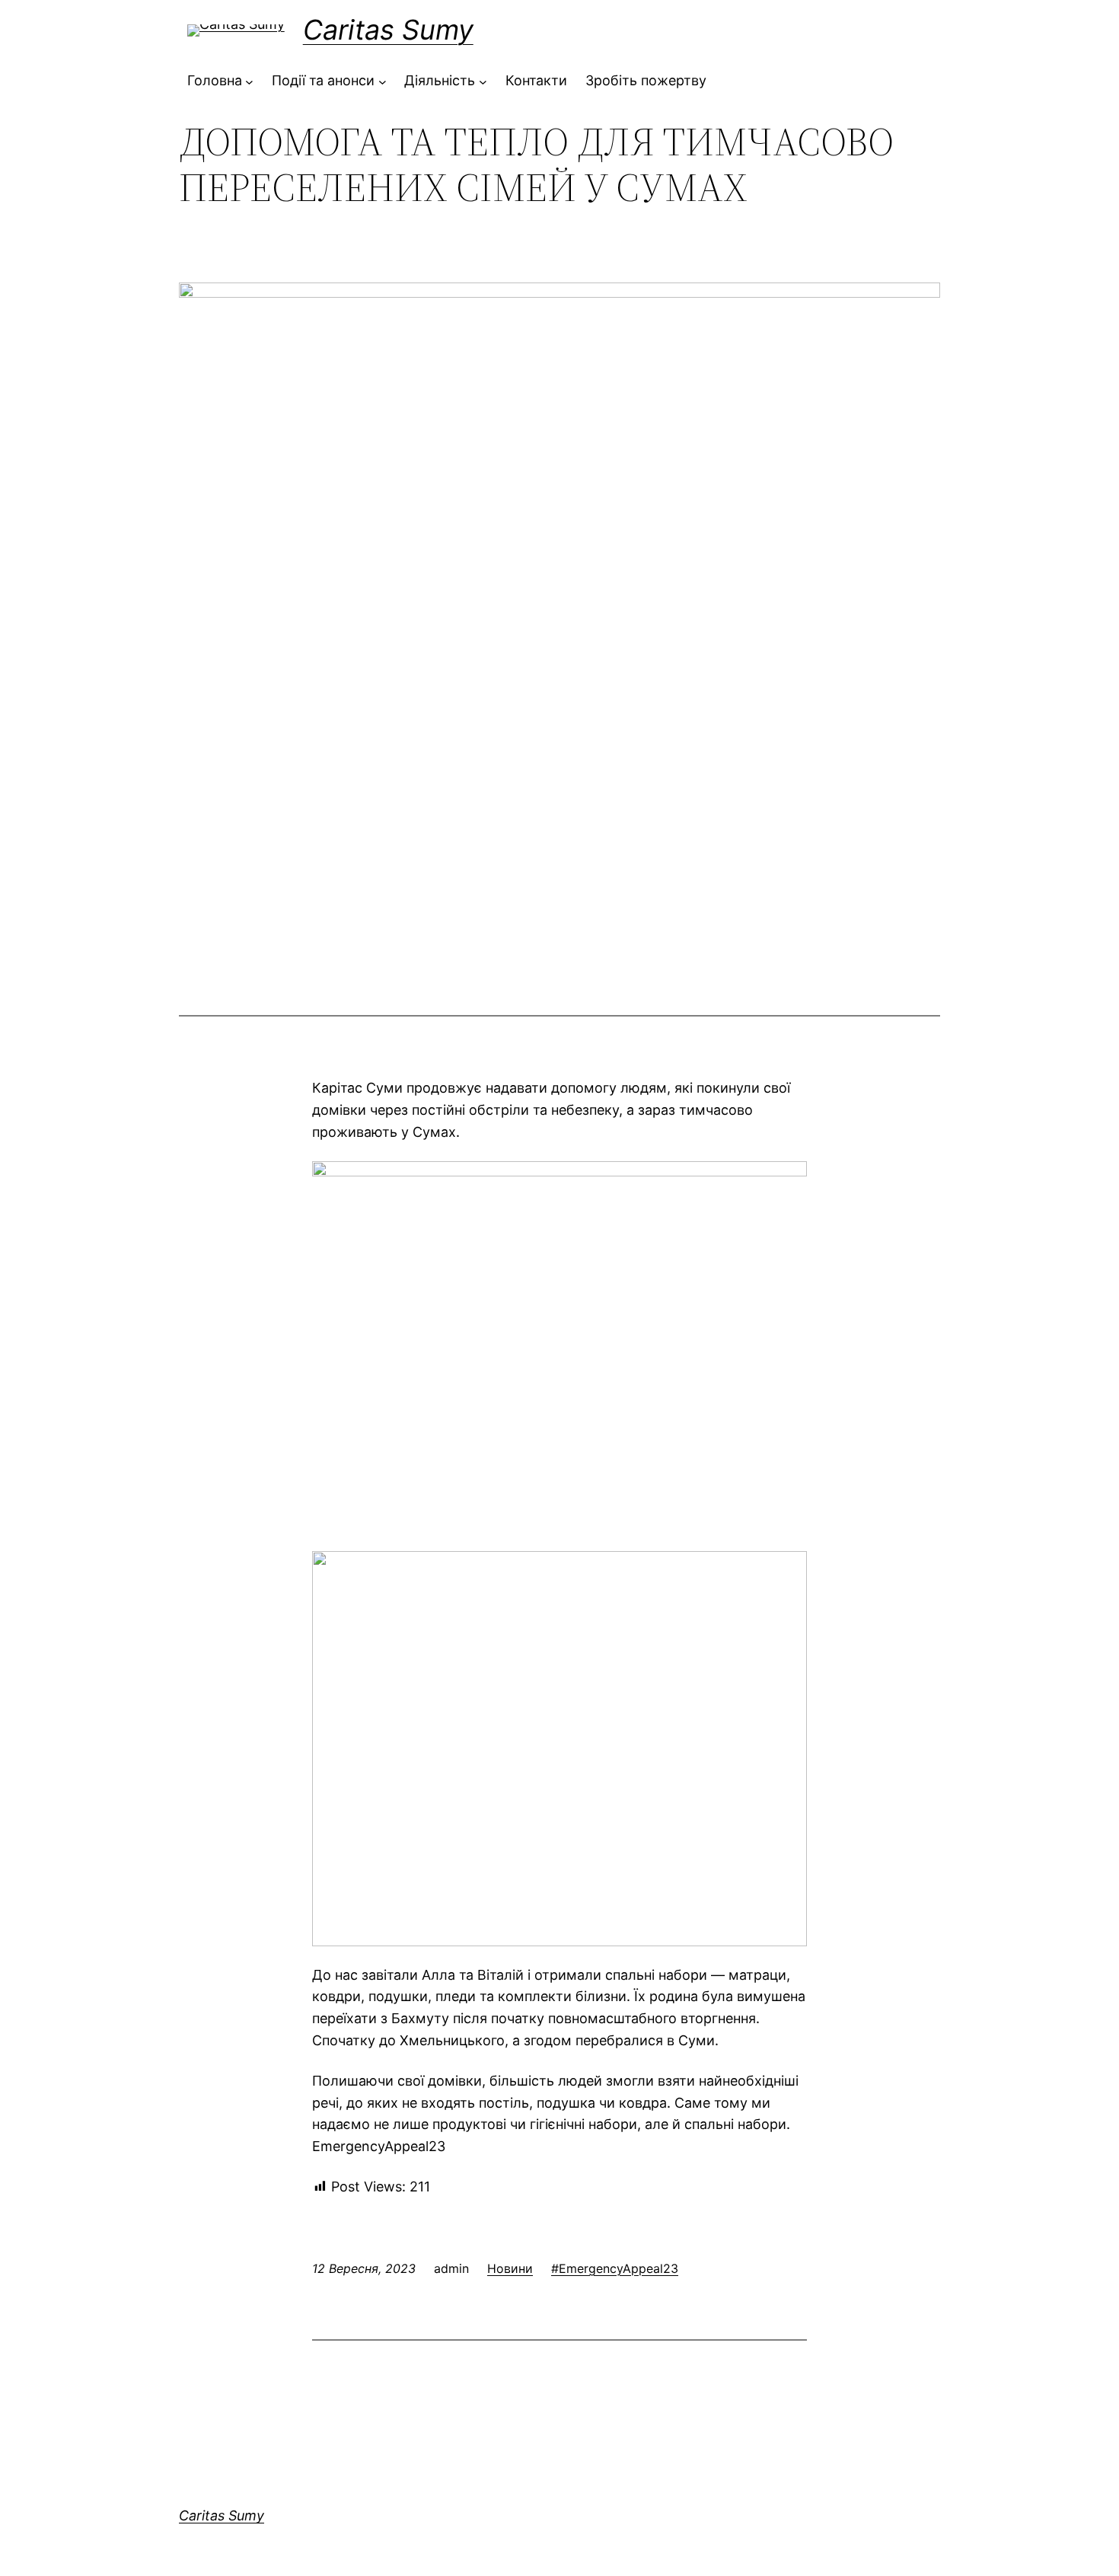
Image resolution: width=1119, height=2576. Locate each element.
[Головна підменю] (249, 81)
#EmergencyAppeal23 (615, 2268)
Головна (215, 80)
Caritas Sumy (388, 30)
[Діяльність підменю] (483, 81)
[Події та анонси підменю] (383, 81)
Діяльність (440, 80)
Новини (510, 2268)
